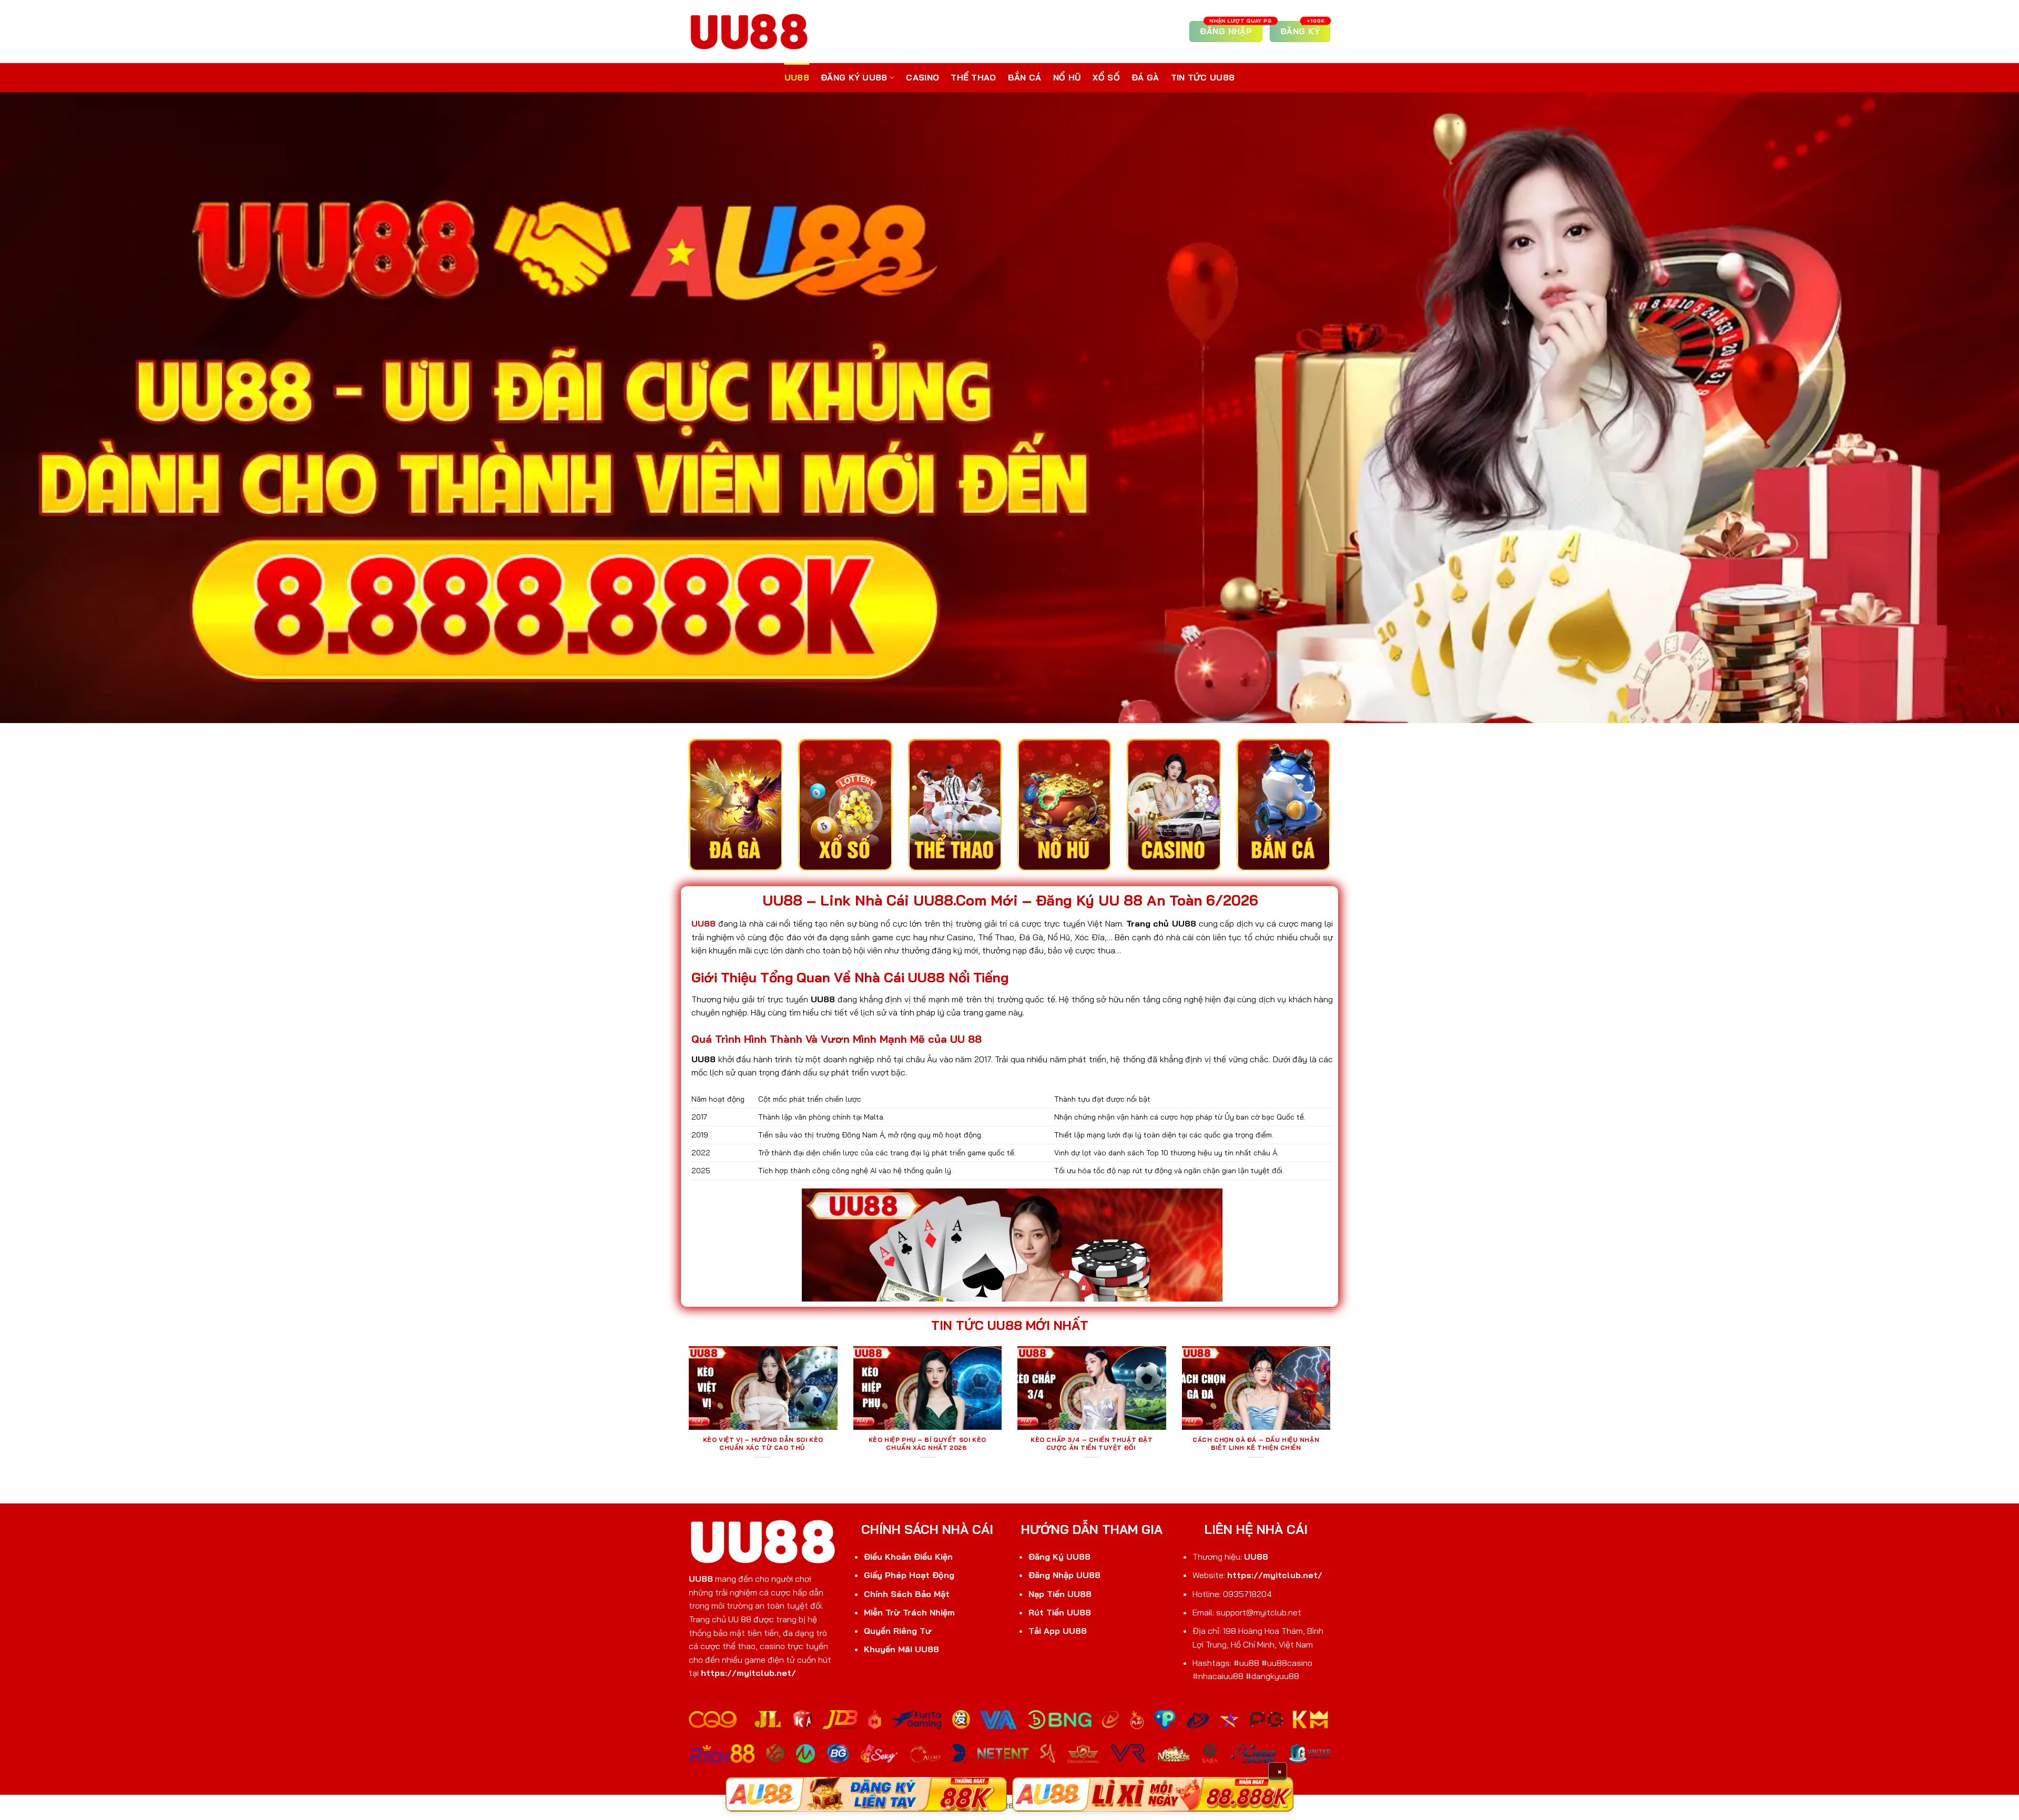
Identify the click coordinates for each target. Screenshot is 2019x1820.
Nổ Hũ (1067, 77)
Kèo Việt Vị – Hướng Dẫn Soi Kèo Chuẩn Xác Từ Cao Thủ (763, 1444)
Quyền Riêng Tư (898, 1631)
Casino (922, 77)
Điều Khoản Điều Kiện (908, 1557)
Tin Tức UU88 (1203, 77)
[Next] (1332, 1416)
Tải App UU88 (1058, 1631)
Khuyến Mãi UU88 (901, 1649)
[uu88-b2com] (749, 31)
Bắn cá (1025, 77)
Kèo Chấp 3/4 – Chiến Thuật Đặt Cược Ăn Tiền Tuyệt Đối (1092, 1444)
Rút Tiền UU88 (1060, 1612)
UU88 (797, 77)
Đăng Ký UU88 (854, 77)
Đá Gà (1145, 77)
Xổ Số (1106, 77)
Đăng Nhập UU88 (1064, 1575)
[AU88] (866, 1794)
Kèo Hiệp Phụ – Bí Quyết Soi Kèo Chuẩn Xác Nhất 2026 (927, 1444)
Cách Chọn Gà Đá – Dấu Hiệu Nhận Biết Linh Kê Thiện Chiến (1256, 1444)
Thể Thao (973, 77)
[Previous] (687, 1416)
